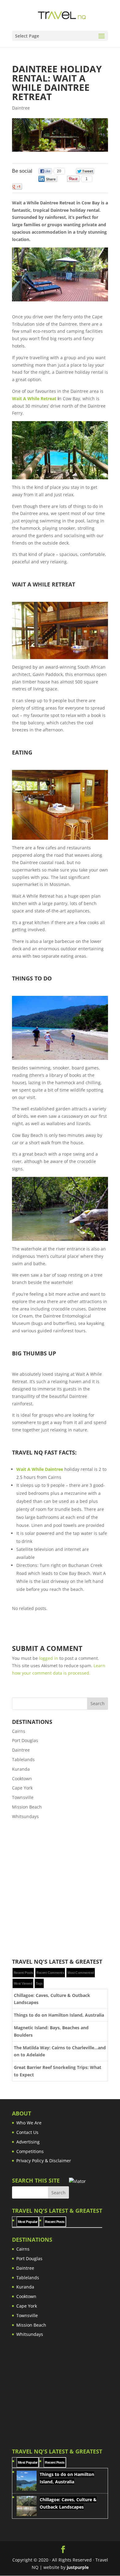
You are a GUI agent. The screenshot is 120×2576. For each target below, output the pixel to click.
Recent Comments (50, 1973)
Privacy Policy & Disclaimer (44, 2161)
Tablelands (23, 1759)
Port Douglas (25, 1740)
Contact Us (27, 2132)
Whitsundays (25, 1816)
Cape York (22, 1788)
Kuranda (21, 1769)
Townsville (23, 1797)
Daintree (21, 108)
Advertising (28, 2142)
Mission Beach (27, 1807)
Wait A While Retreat (34, 398)
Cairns (19, 1731)
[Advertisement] (60, 1890)
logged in (49, 1658)
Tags (39, 1983)
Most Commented (81, 1973)
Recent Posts (23, 1973)
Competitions (30, 2151)
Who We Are (29, 2123)
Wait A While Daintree (40, 1469)
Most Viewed (23, 1983)
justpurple (78, 2567)
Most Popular (28, 2222)
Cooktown (22, 1779)
